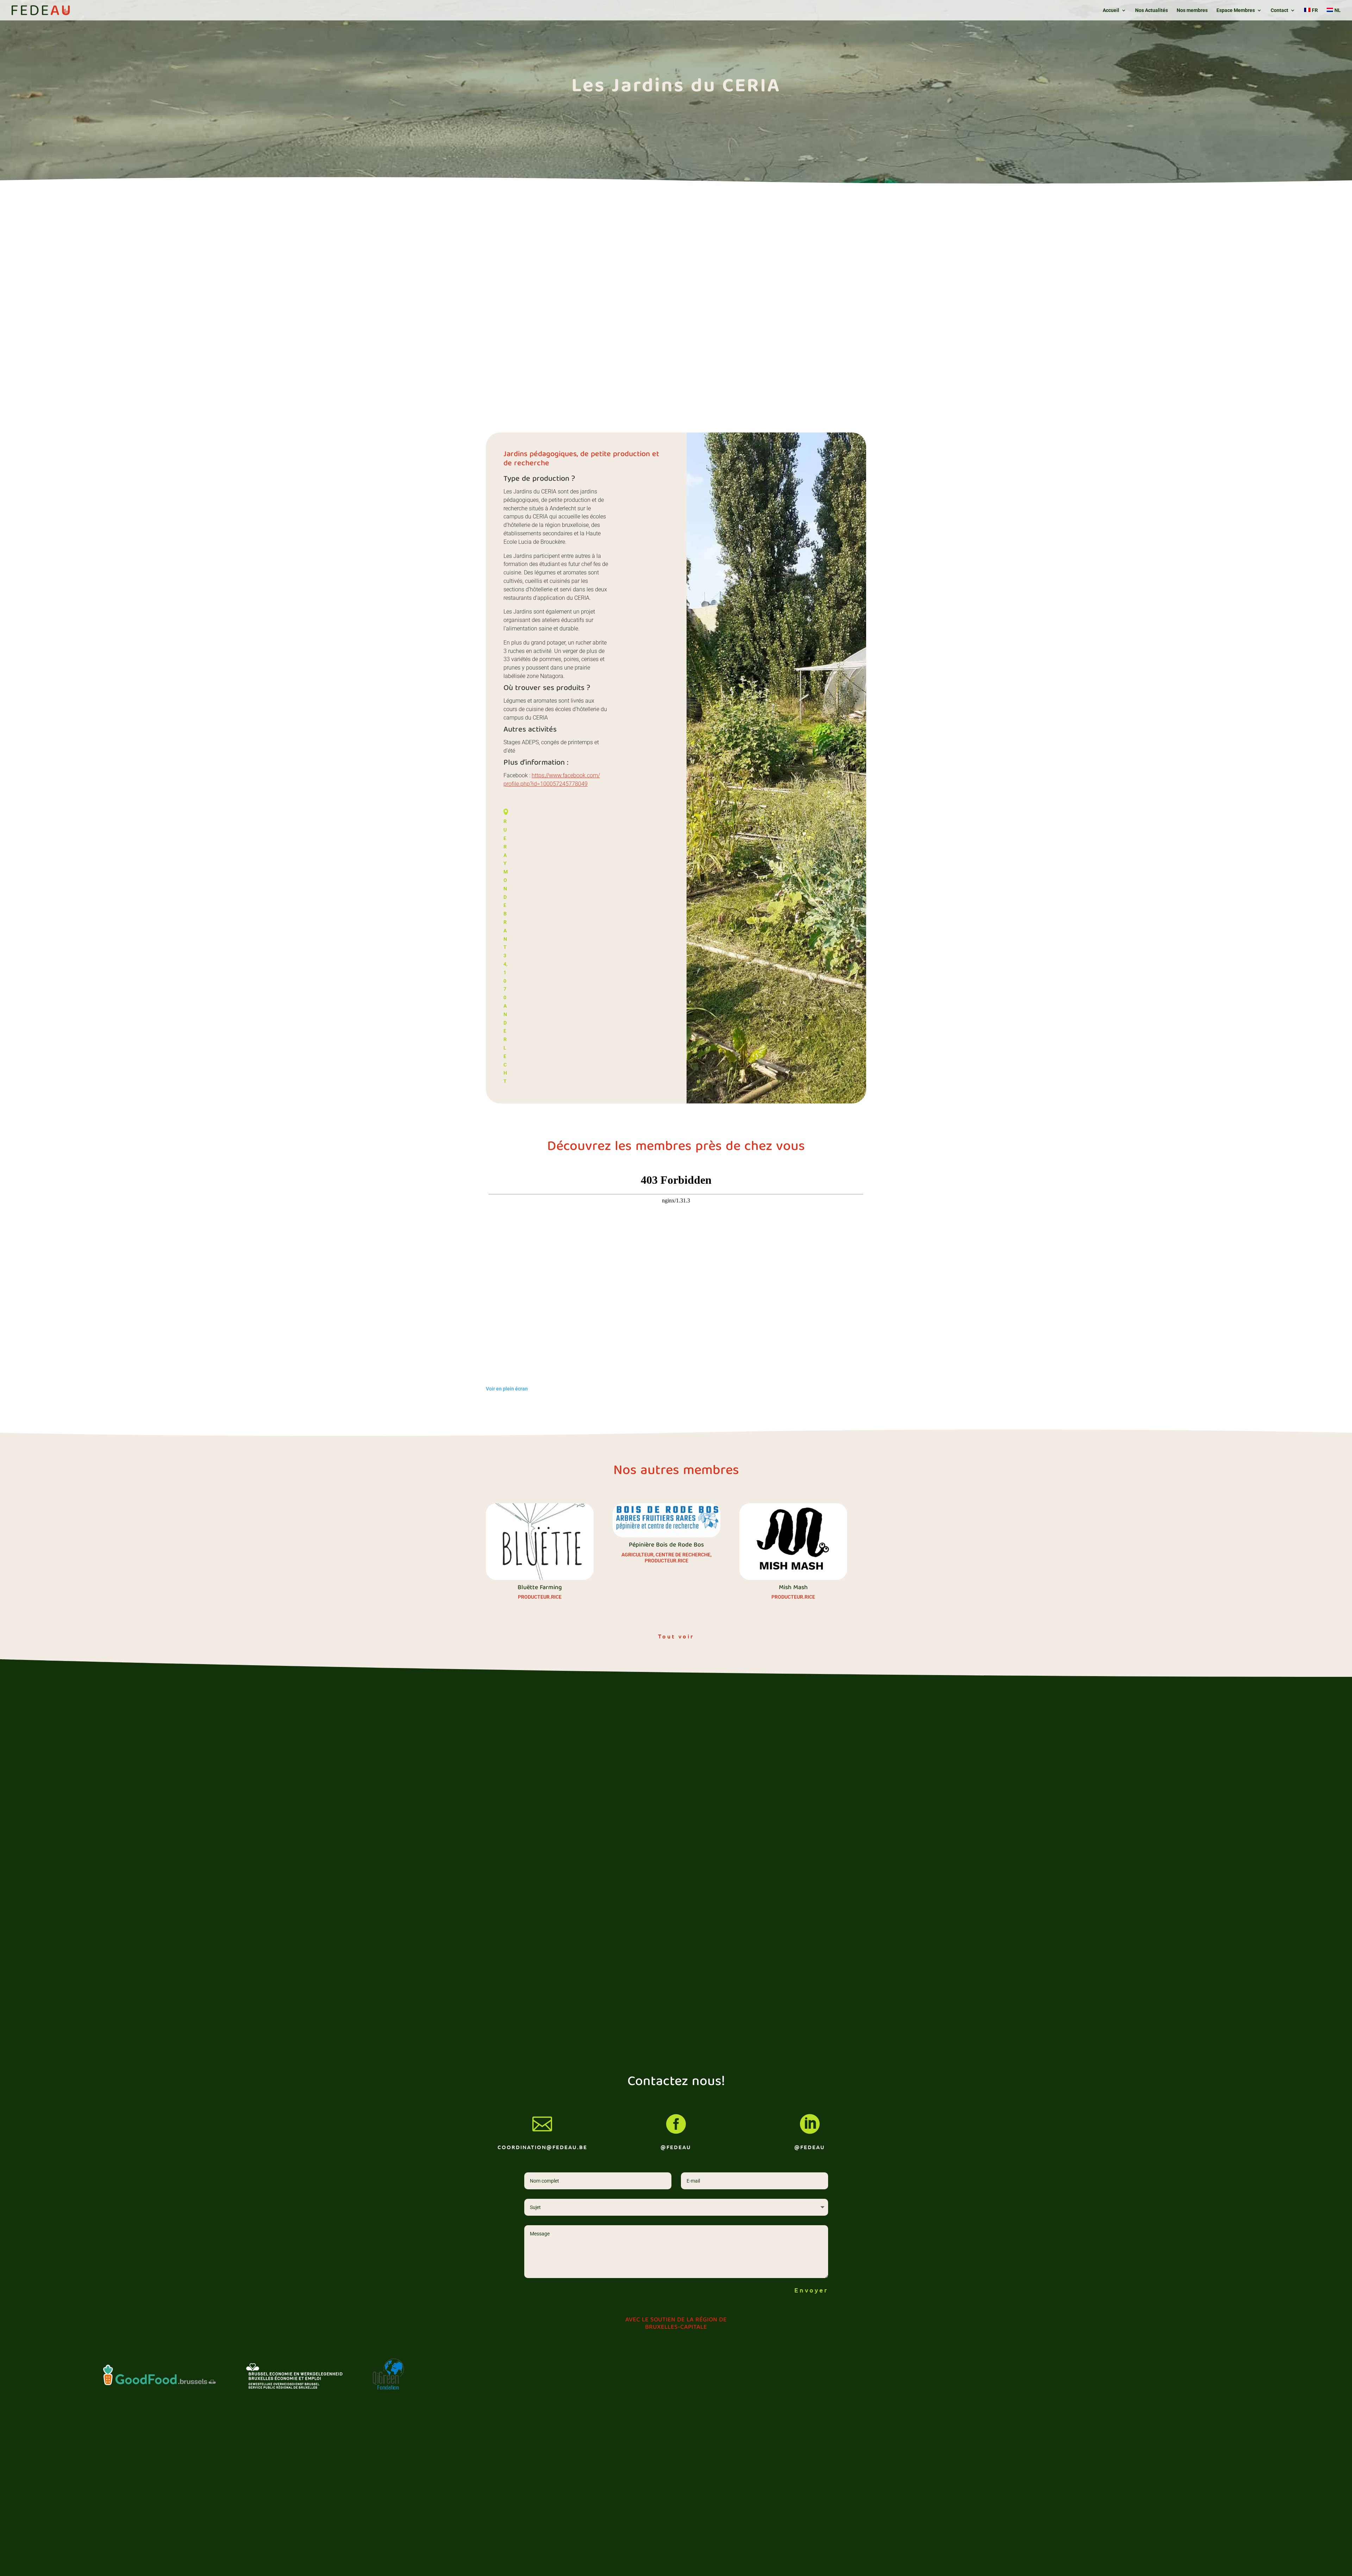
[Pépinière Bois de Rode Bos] (666, 1520)
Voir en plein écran (507, 1389)
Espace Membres (1236, 10)
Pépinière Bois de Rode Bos (666, 1545)
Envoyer (811, 2290)
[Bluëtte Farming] (540, 1541)
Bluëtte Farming (540, 1588)
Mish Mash (793, 1588)
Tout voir (676, 1636)
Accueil (1111, 10)
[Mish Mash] (793, 1541)
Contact (1279, 10)
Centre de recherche (683, 1555)
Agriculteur (637, 1555)
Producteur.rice (540, 1597)
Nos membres (1192, 10)
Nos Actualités (1151, 10)
